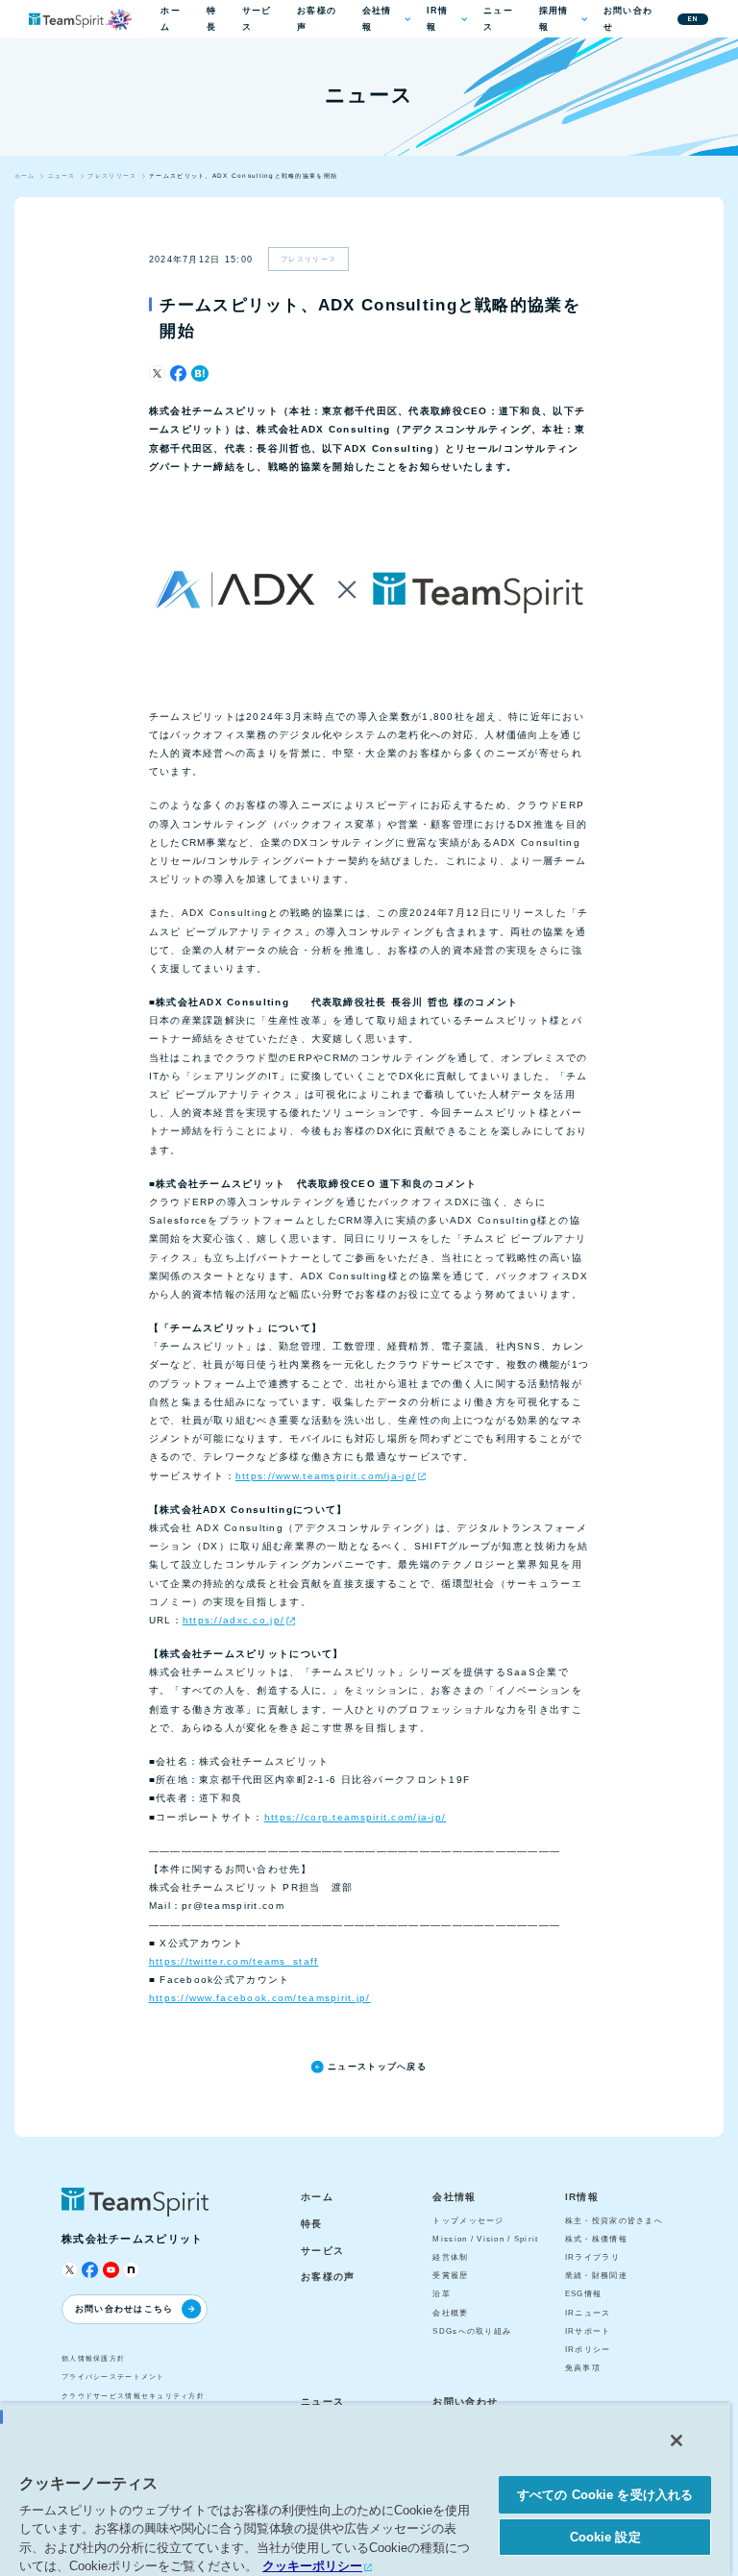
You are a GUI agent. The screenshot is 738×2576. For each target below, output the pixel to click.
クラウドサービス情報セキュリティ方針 (133, 2396)
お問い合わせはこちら (124, 2309)
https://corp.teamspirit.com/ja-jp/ (356, 1817)
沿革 (442, 2294)
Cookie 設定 (605, 2537)
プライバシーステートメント (113, 2377)
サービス (257, 19)
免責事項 (583, 2368)
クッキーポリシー (312, 2566)
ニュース (498, 19)
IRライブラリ (592, 2257)
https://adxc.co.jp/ (234, 1620)
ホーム (171, 19)
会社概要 (450, 2313)
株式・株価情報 (596, 2239)
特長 (211, 19)
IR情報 (438, 19)
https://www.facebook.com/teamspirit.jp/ (260, 1998)
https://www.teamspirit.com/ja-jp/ (326, 1476)
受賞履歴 (450, 2276)
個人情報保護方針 (93, 2358)
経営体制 (450, 2257)
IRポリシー (588, 2350)
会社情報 (377, 19)
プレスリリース (308, 259)
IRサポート (588, 2331)
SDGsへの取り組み (472, 2331)
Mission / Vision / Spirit (485, 2239)
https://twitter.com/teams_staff (234, 1961)
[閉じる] (676, 2440)
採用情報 (554, 19)
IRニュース (588, 2313)
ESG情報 (583, 2294)
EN (693, 19)
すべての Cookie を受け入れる (605, 2495)
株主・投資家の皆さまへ (614, 2221)
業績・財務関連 (596, 2276)
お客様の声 (317, 19)
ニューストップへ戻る (377, 2067)
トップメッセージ (468, 2221)
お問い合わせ (628, 19)
